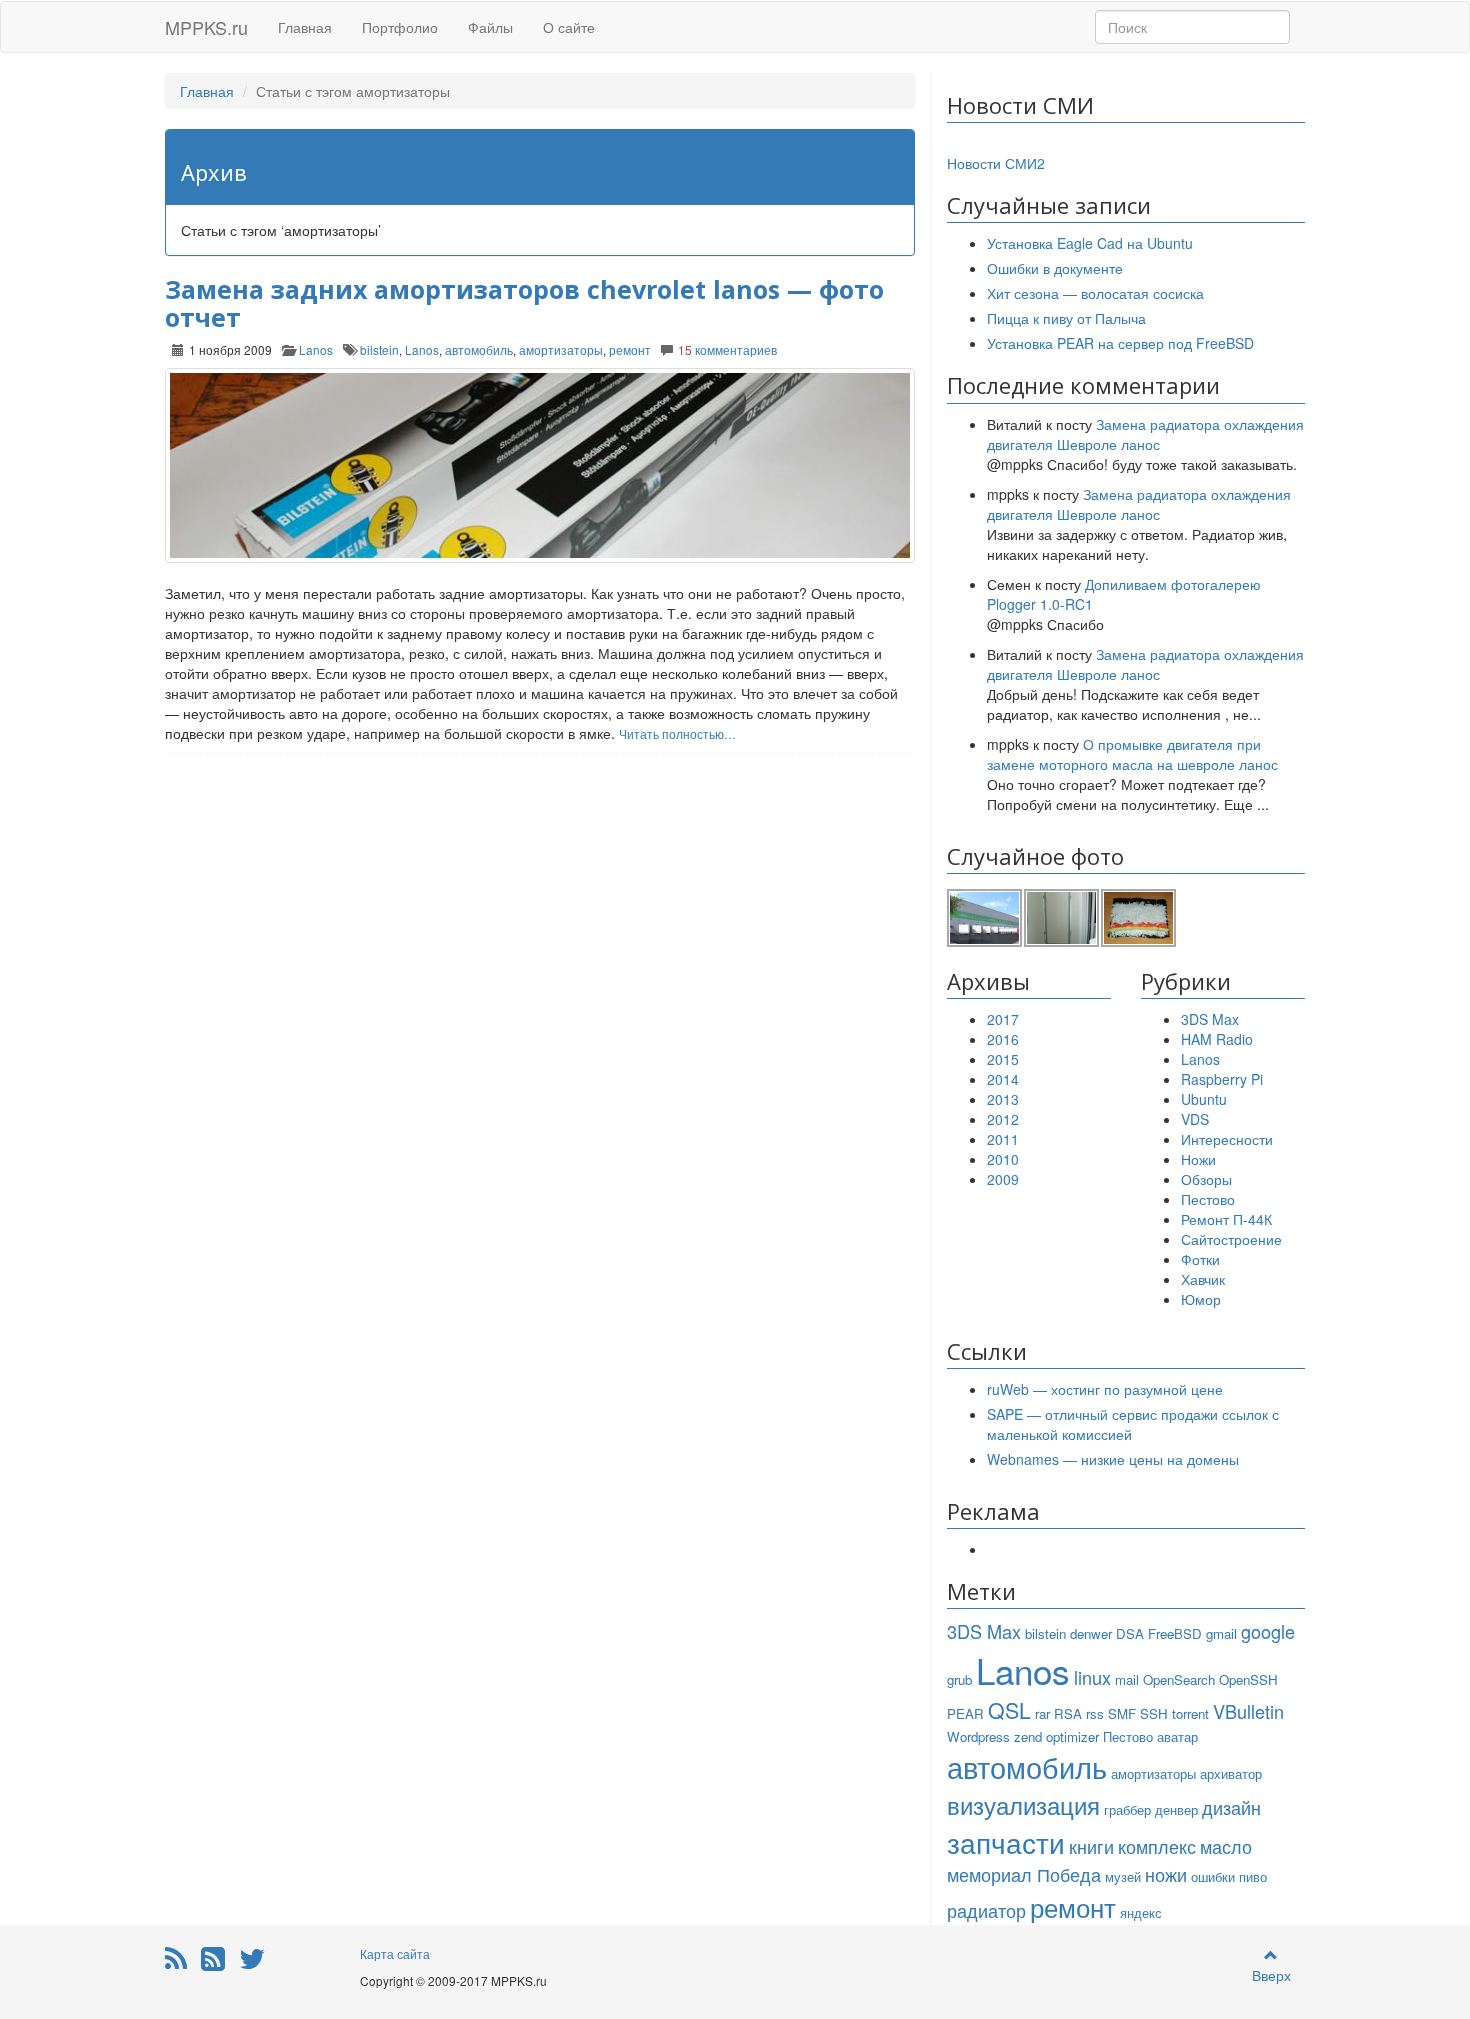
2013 (1003, 1099)
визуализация (1023, 1804)
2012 (1003, 1119)
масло (1226, 1846)
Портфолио (400, 27)
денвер (1176, 1809)
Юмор (1201, 1299)
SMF (1122, 1713)
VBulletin (1248, 1711)
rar (1042, 1713)
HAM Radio (1217, 1039)
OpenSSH (1248, 1679)
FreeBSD (1175, 1633)
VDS (1195, 1119)
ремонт (630, 349)
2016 (1003, 1039)
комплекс (1157, 1846)
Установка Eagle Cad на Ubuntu (1090, 243)
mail (1127, 1679)
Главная (305, 27)
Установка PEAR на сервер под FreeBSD (1120, 343)
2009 (1003, 1179)
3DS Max (1210, 1019)
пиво (1253, 1876)
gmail (1221, 1633)
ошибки (1213, 1876)
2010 (1003, 1159)
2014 (1003, 1079)
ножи (1166, 1874)
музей (1123, 1876)
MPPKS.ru (206, 27)
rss (1095, 1713)
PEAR (965, 1713)
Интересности (1227, 1139)
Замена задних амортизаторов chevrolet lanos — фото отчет (524, 303)
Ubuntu (1204, 1099)
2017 (1003, 1019)
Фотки (1200, 1259)
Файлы (490, 27)
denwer (1091, 1633)
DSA (1130, 1633)
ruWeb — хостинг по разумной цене (1105, 1389)
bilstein (379, 349)
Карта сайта (395, 1953)
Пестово (1208, 1199)
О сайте (569, 27)
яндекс (1141, 1912)
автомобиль (479, 349)
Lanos (316, 349)
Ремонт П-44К (1226, 1219)
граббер (1127, 1809)
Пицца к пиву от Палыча (1066, 318)
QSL (1009, 1710)
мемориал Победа (1024, 1874)
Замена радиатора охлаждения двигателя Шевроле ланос (1145, 434)
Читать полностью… (677, 733)
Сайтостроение (1231, 1239)
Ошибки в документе (1055, 268)
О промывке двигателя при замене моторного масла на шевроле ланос (1132, 754)
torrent (1190, 1713)
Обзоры (1206, 1179)
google (1268, 1631)
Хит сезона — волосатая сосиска (1095, 293)
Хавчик (1203, 1279)
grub (959, 1679)
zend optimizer (1056, 1736)
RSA (1068, 1713)
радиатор (986, 1910)
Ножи (1198, 1159)
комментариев (727, 349)
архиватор (1231, 1773)
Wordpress (978, 1736)
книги (1091, 1846)
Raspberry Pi (1222, 1079)
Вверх (1271, 1975)
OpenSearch (1179, 1679)
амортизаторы (561, 349)
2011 (1003, 1139)
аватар (1177, 1736)
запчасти (1006, 1842)
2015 (1003, 1059)
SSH (1154, 1713)
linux (1092, 1677)
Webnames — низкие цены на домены (1113, 1459)
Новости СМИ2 (996, 163)
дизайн (1231, 1807)
